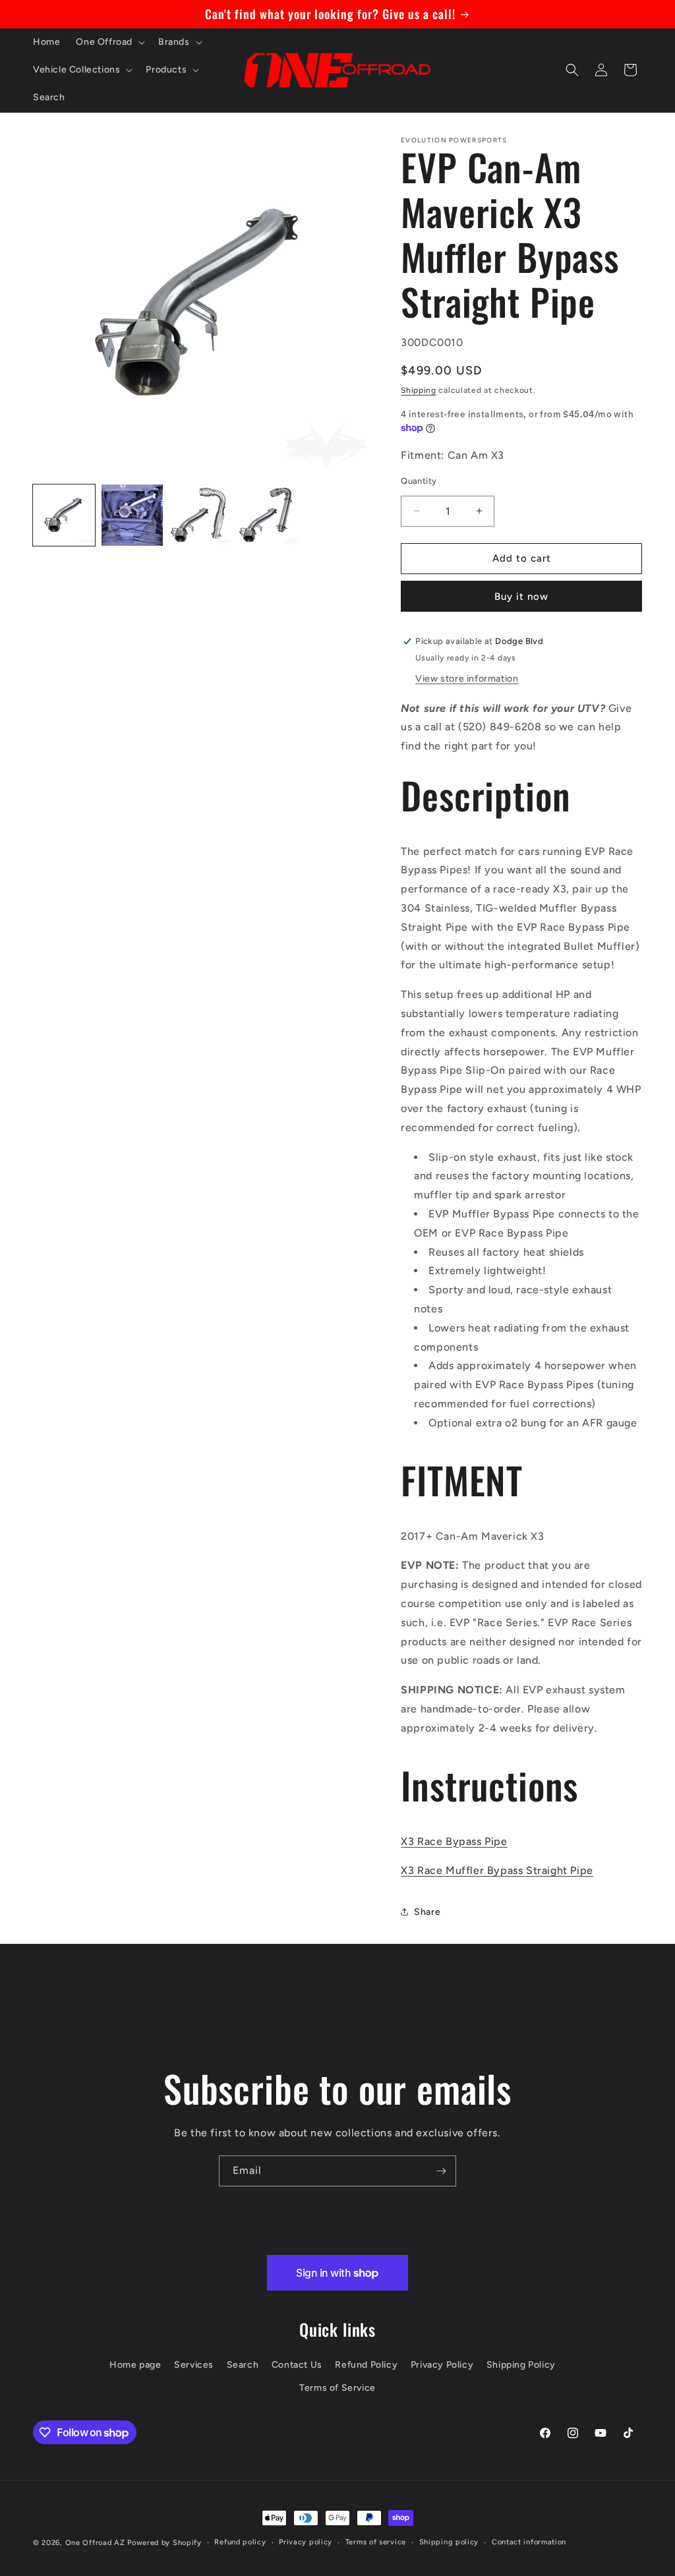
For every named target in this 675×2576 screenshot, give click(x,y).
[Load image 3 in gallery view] (200, 515)
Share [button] (427, 1912)
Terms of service (376, 2542)
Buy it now (521, 597)
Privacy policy (306, 2542)
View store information (467, 679)
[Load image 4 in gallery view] (269, 515)
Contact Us (297, 2365)
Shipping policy (449, 2542)
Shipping (419, 390)
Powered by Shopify (164, 2543)
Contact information (529, 2542)
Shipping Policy (521, 2365)
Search (243, 2365)
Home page (135, 2365)
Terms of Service (337, 2388)
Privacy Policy (442, 2365)
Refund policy (240, 2542)
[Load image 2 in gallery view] (132, 515)
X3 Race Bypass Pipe (454, 1841)
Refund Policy (366, 2365)
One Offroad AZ (95, 2543)
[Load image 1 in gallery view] (64, 515)
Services (194, 2365)
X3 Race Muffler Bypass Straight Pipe (497, 1870)
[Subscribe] (441, 2171)
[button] (109, 42)
